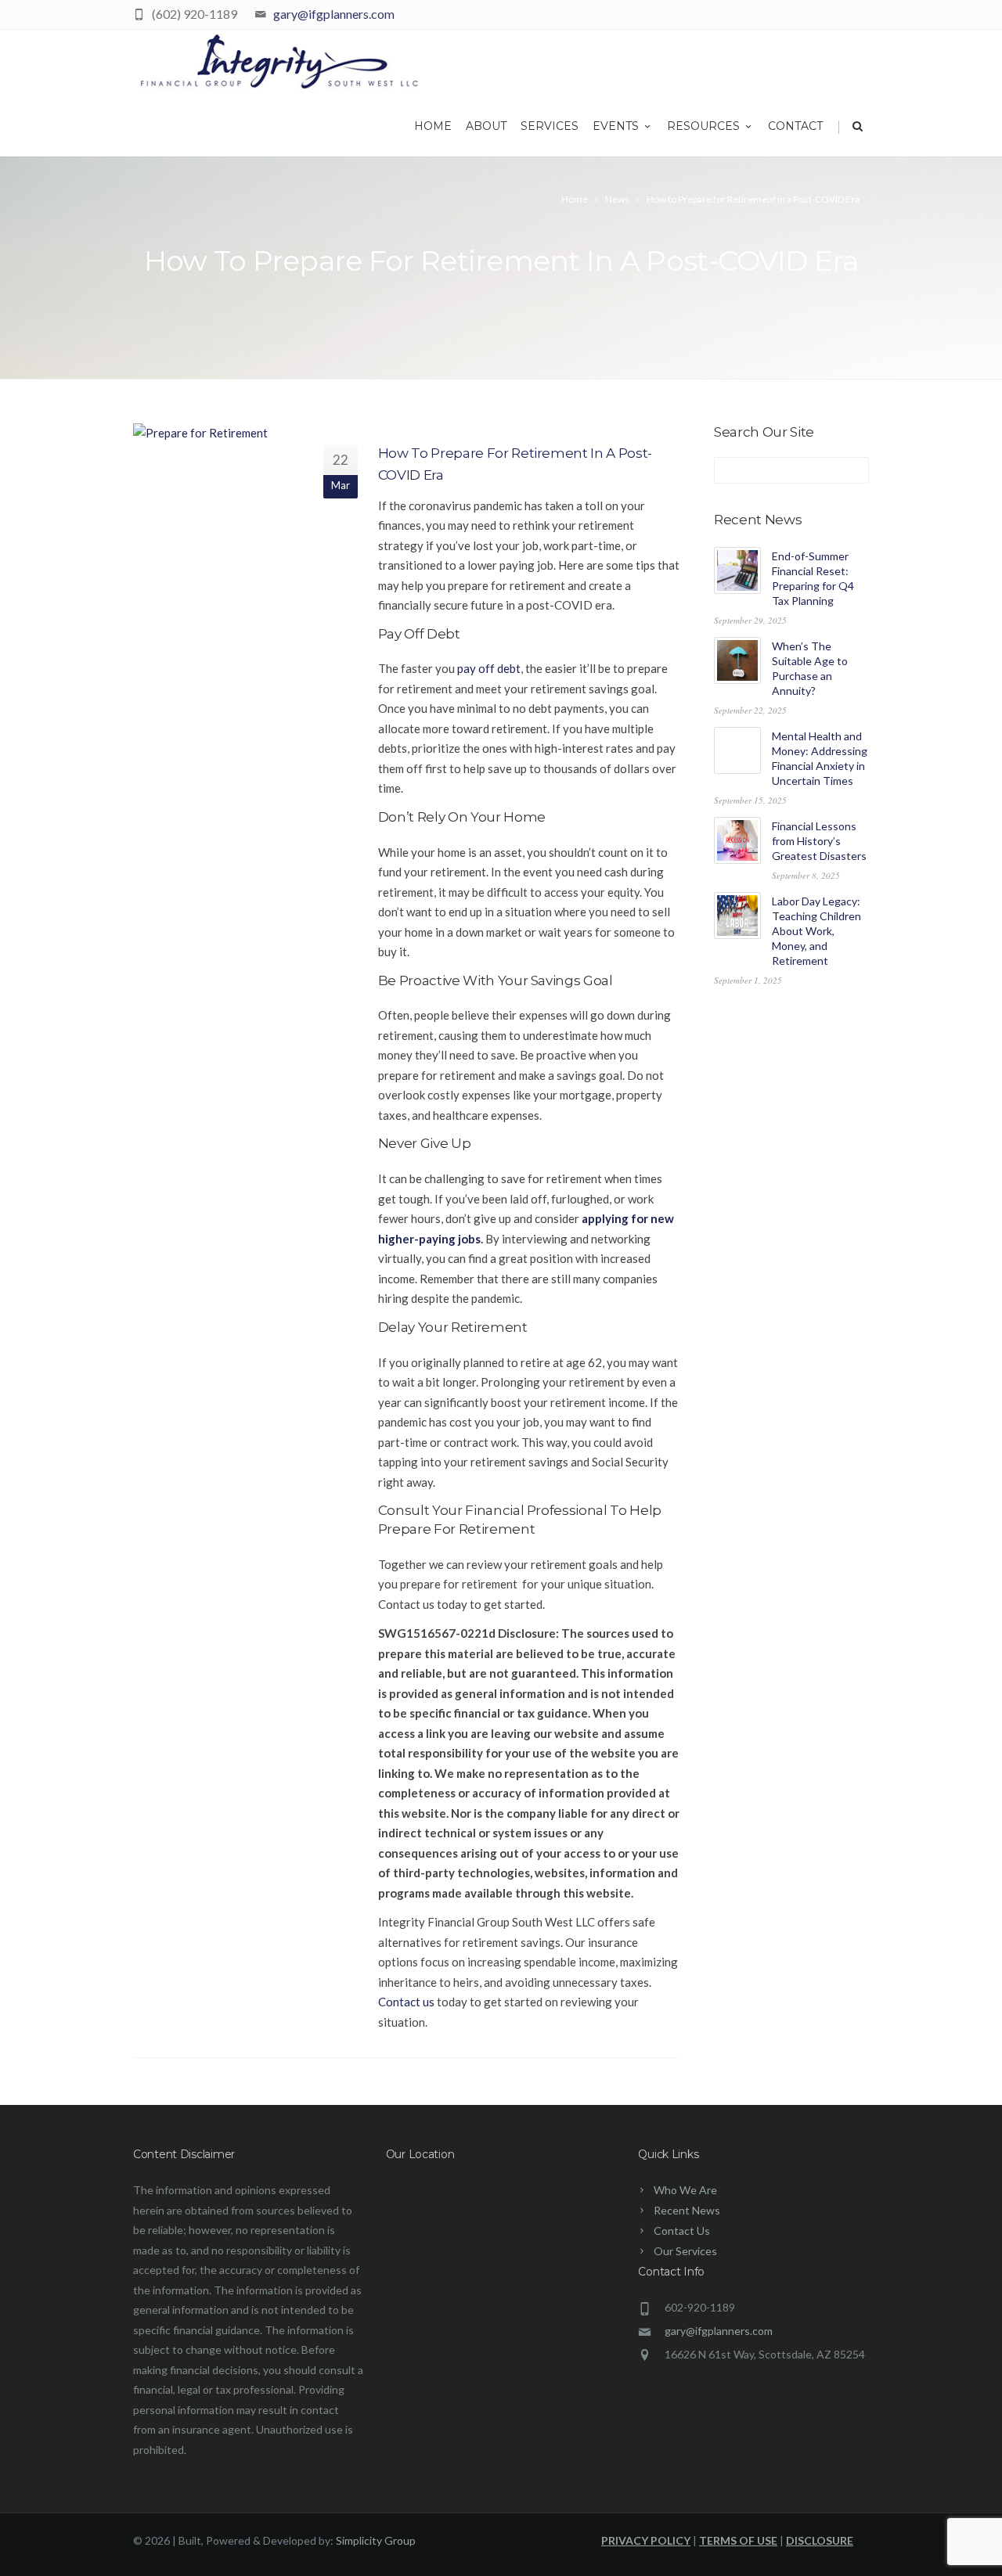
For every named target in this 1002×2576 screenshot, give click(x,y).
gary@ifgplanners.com (334, 14)
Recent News (687, 2210)
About (486, 126)
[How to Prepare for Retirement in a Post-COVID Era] (216, 434)
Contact (795, 126)
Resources (703, 126)
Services (550, 126)
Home (433, 126)
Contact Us (682, 2231)
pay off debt (489, 668)
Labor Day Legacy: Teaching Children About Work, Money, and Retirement (816, 931)
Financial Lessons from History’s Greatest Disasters (819, 841)
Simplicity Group (376, 2540)
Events (616, 126)
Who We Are (685, 2190)
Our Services (685, 2251)
